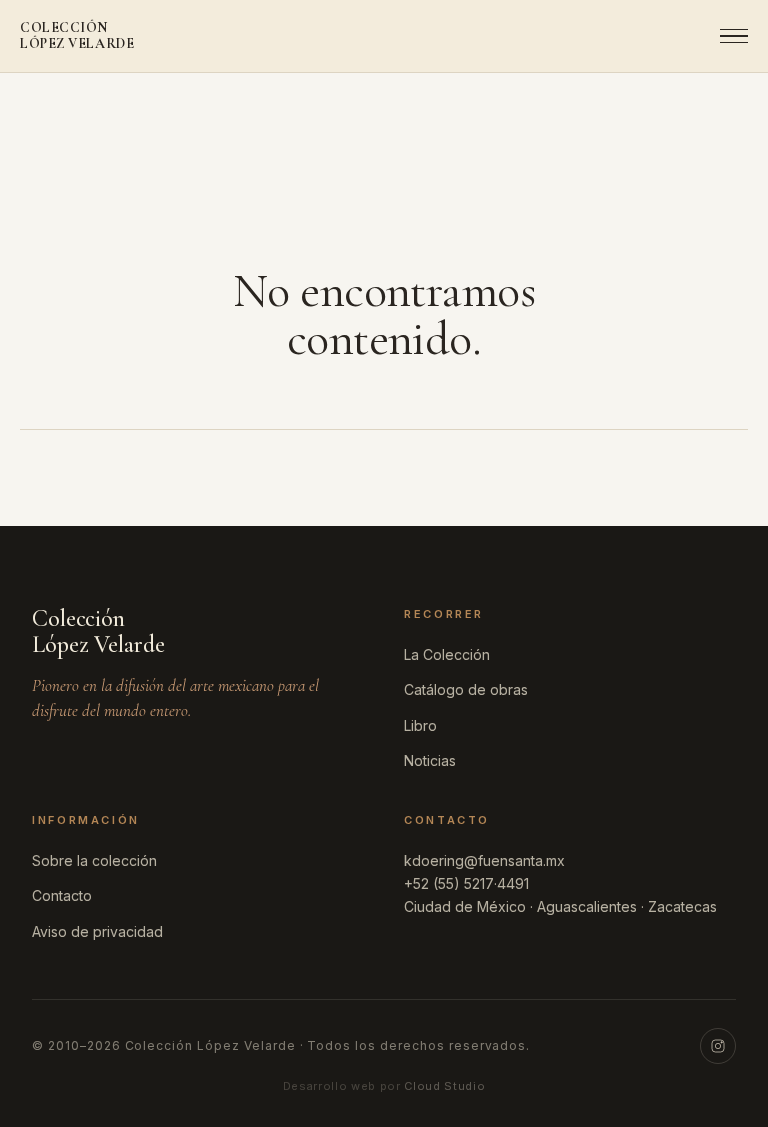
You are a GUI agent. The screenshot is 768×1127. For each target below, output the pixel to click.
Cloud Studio (444, 1086)
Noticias (430, 760)
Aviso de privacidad (97, 931)
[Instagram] (718, 1046)
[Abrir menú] (728, 36)
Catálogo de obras (466, 689)
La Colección (447, 654)
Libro (420, 725)
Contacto (62, 895)
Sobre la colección (94, 860)
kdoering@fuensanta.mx (484, 860)
